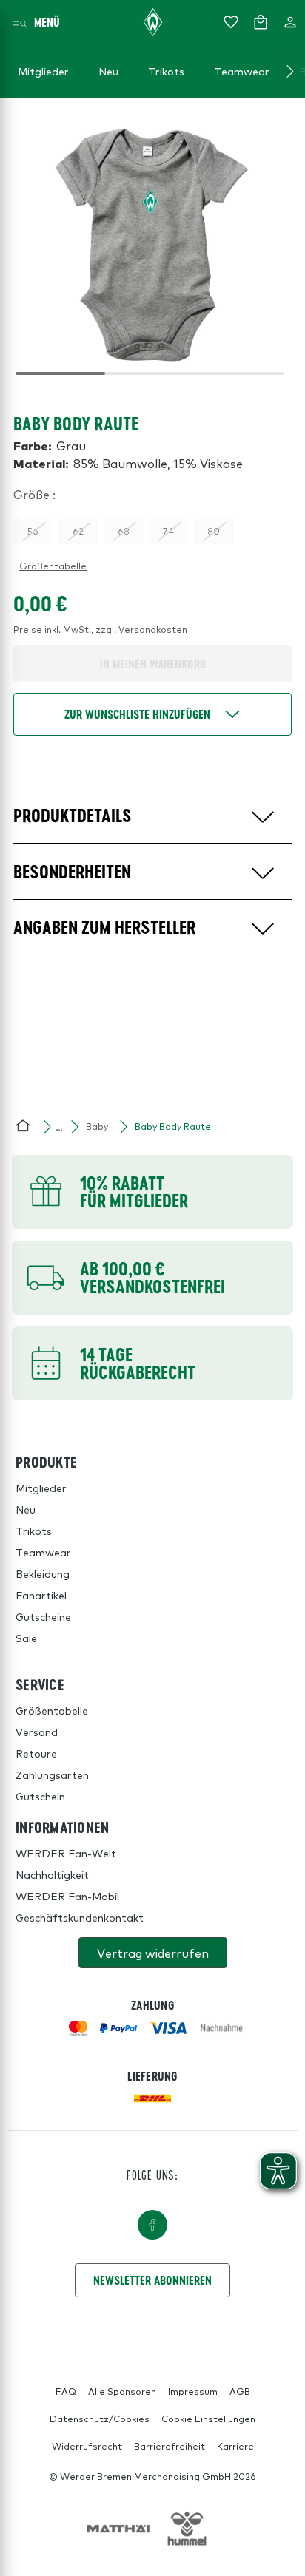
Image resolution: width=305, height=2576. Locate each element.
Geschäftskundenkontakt (80, 1917)
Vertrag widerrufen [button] (153, 1953)
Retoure (36, 1753)
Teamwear (43, 1552)
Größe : (34, 494)
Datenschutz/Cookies (100, 2419)
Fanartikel (41, 1595)
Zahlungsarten (52, 1775)
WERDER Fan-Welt (66, 1853)
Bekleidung (43, 1573)
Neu (26, 1509)
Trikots (34, 1531)
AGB (240, 2391)
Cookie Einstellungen (208, 2419)
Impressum (193, 2391)
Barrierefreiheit (170, 2446)
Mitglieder (41, 1488)
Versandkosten (153, 629)
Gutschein (40, 1796)
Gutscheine (43, 1616)
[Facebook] (152, 2225)
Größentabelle (53, 566)
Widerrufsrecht (87, 2446)
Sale (26, 1638)
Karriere (235, 2446)
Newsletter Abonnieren (152, 2280)
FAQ (66, 2391)
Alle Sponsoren (122, 2391)
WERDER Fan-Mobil (67, 1896)
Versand (37, 1732)
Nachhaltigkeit (52, 1874)
